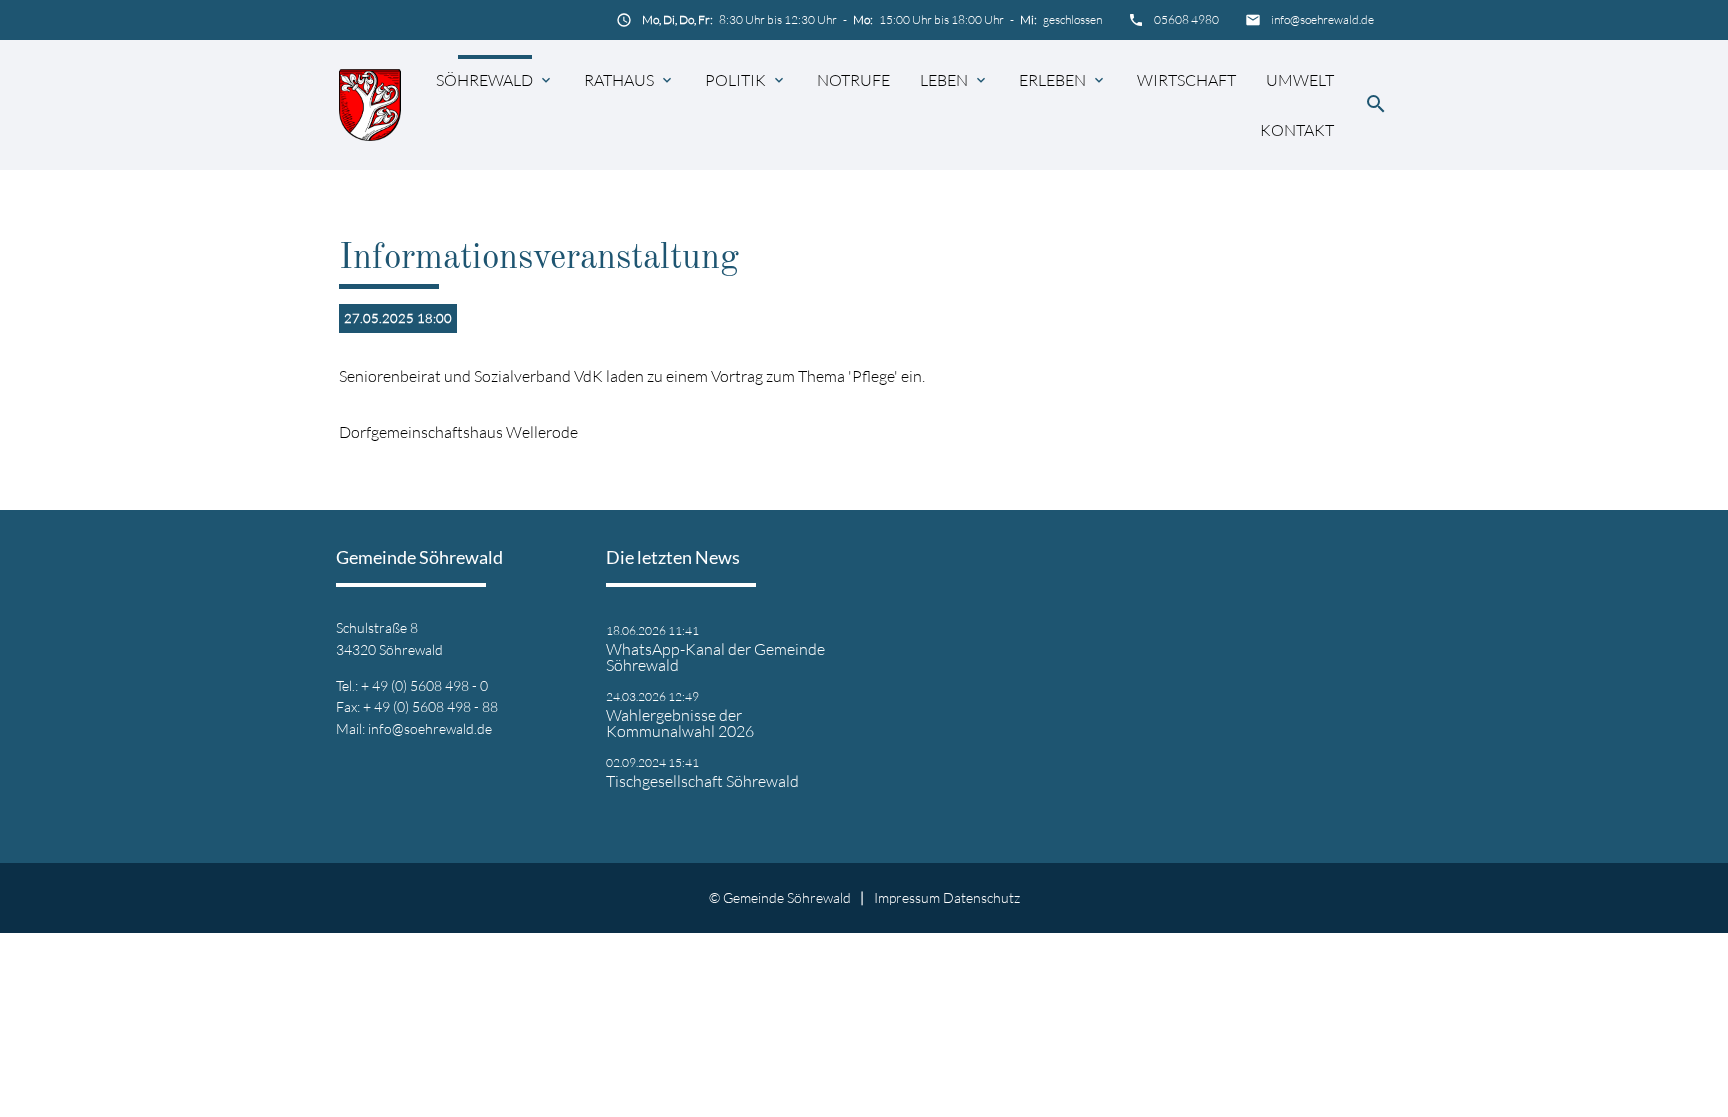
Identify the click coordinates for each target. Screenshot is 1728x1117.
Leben (944, 80)
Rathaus (619, 80)
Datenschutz (981, 897)
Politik (735, 80)
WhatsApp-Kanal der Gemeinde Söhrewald (715, 657)
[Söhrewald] (370, 104)
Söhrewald (484, 80)
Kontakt (1297, 130)
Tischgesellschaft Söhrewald (702, 781)
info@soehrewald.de (1322, 19)
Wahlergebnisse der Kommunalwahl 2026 (680, 723)
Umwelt (1300, 80)
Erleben (1052, 80)
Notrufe (853, 80)
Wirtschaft (1186, 80)
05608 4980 (1186, 19)
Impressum (907, 897)
